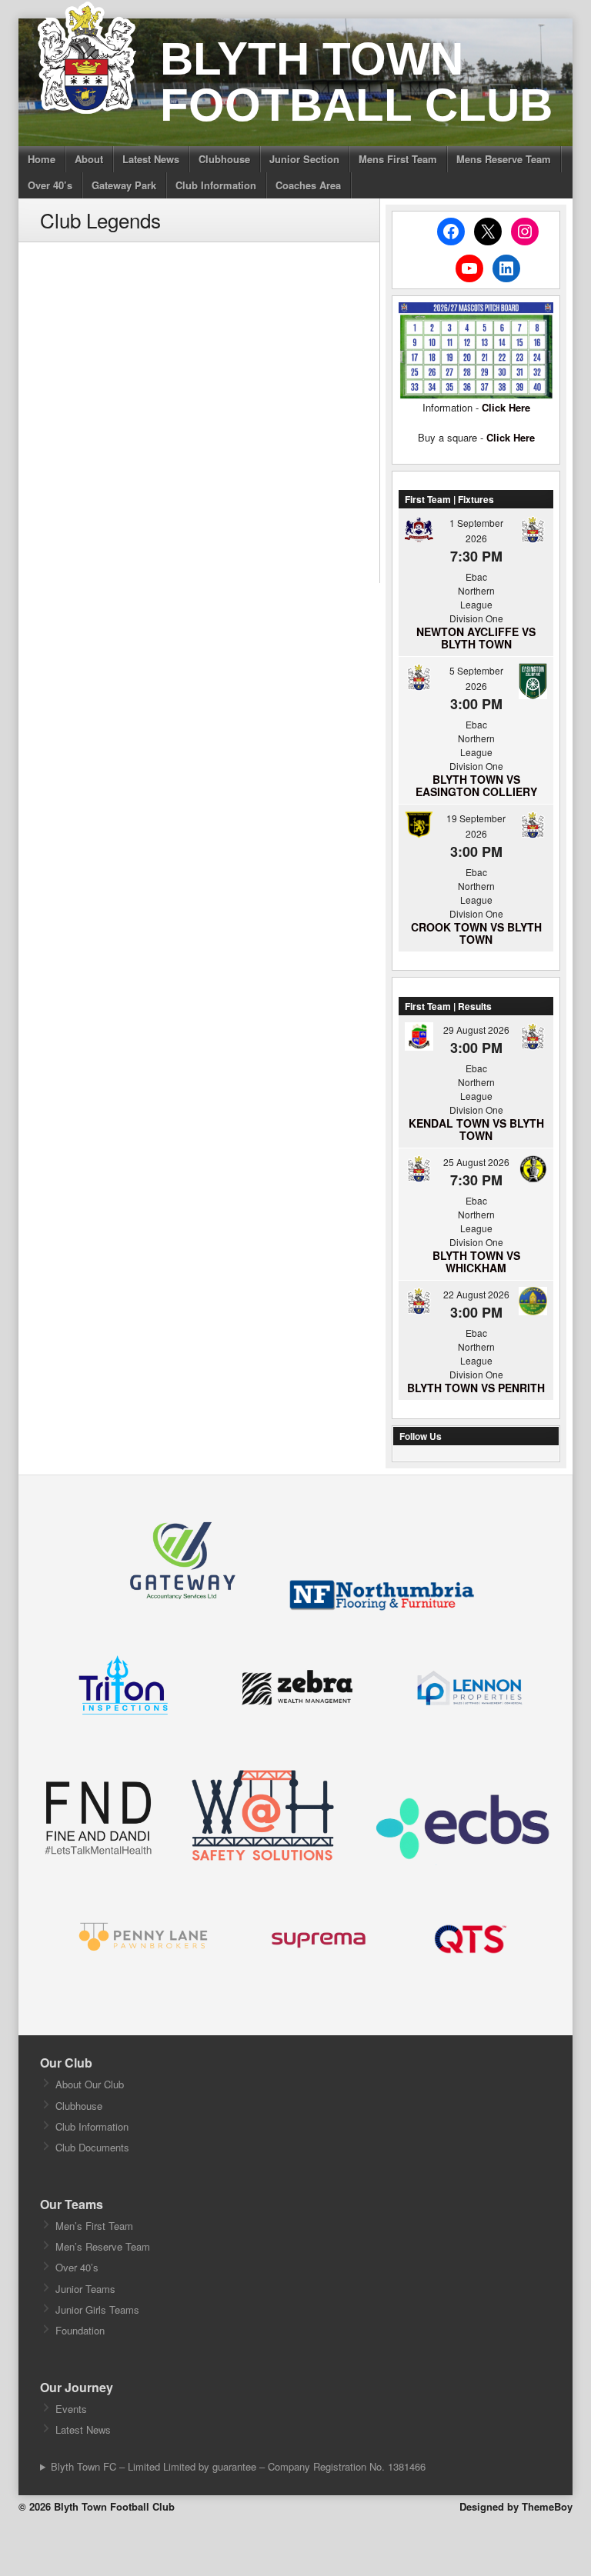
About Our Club (90, 2084)
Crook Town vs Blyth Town (476, 933)
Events (71, 2409)
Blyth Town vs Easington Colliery (476, 785)
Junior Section (304, 159)
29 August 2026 (476, 1030)
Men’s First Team (94, 2226)
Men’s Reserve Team (103, 2246)
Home (42, 159)
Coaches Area (308, 185)
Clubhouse (224, 159)
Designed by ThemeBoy (516, 2506)
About (89, 159)
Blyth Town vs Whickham (476, 1261)
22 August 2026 (476, 1294)
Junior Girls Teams (97, 2309)
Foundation (80, 2330)
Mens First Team (398, 159)
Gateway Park (124, 185)
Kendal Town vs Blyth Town (476, 1129)
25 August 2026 (476, 1162)
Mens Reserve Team (504, 159)
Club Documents (92, 2147)
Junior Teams (85, 2289)
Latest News (151, 159)
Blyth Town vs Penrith (476, 1388)
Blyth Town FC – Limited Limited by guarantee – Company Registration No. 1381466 (238, 2466)
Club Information (216, 185)
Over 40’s (50, 185)
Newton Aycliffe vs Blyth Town (476, 638)
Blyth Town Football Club (356, 82)
